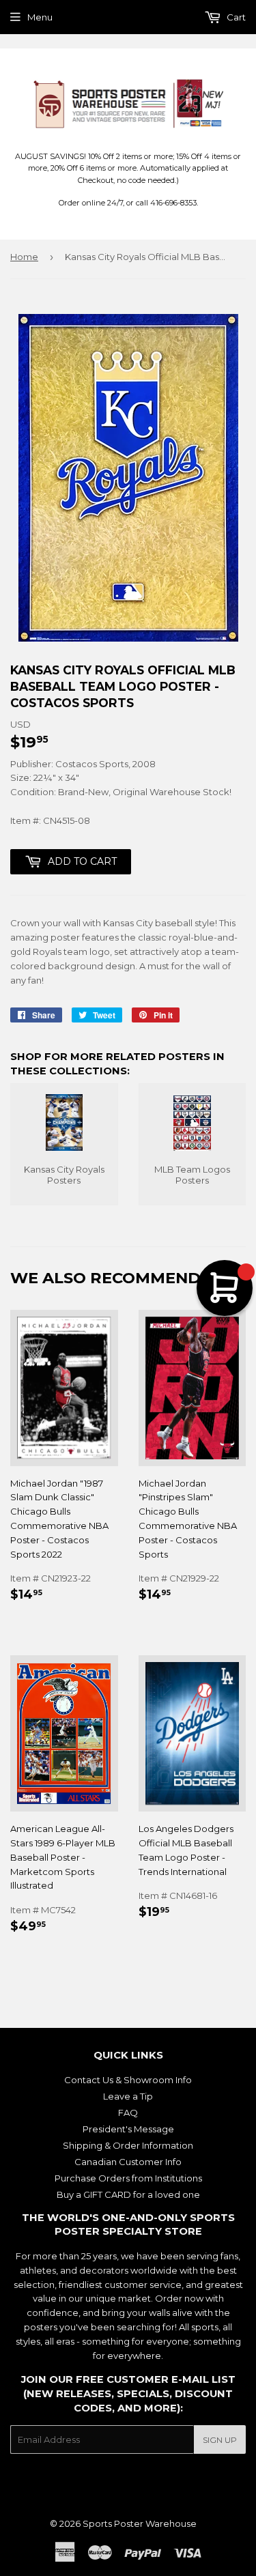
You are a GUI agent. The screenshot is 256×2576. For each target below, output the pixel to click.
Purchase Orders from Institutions (128, 2178)
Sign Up (220, 2440)
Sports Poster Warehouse (140, 2523)
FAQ (128, 2113)
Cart (235, 17)
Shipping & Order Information (128, 2145)
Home (24, 257)
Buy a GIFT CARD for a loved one (128, 2194)
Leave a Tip (128, 2096)
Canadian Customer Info (128, 2162)
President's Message (128, 2129)
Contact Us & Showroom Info (128, 2080)
